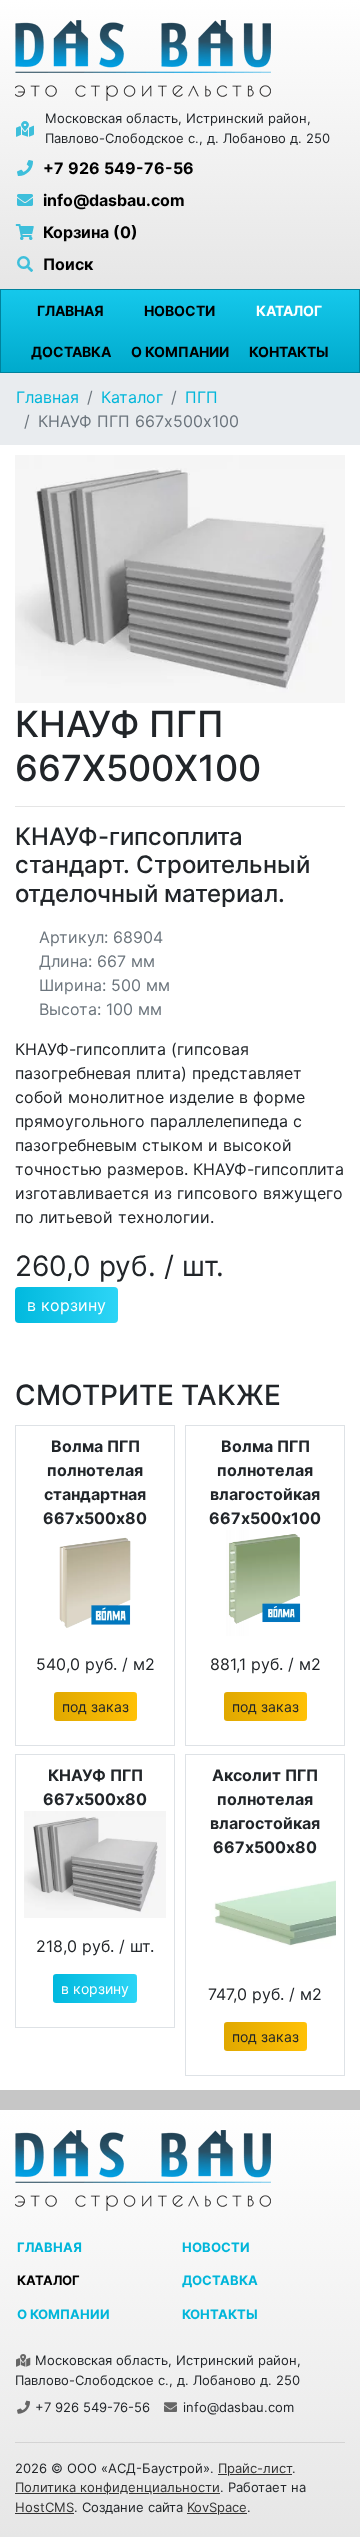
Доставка (71, 351)
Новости (179, 310)
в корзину (66, 1305)
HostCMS (44, 2507)
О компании (180, 351)
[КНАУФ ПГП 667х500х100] (180, 578)
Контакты (289, 351)
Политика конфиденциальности (117, 2487)
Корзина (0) (88, 232)
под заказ (95, 1706)
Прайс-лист (255, 2468)
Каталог (289, 310)
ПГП (201, 397)
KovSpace (217, 2507)
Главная (70, 310)
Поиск (66, 264)
